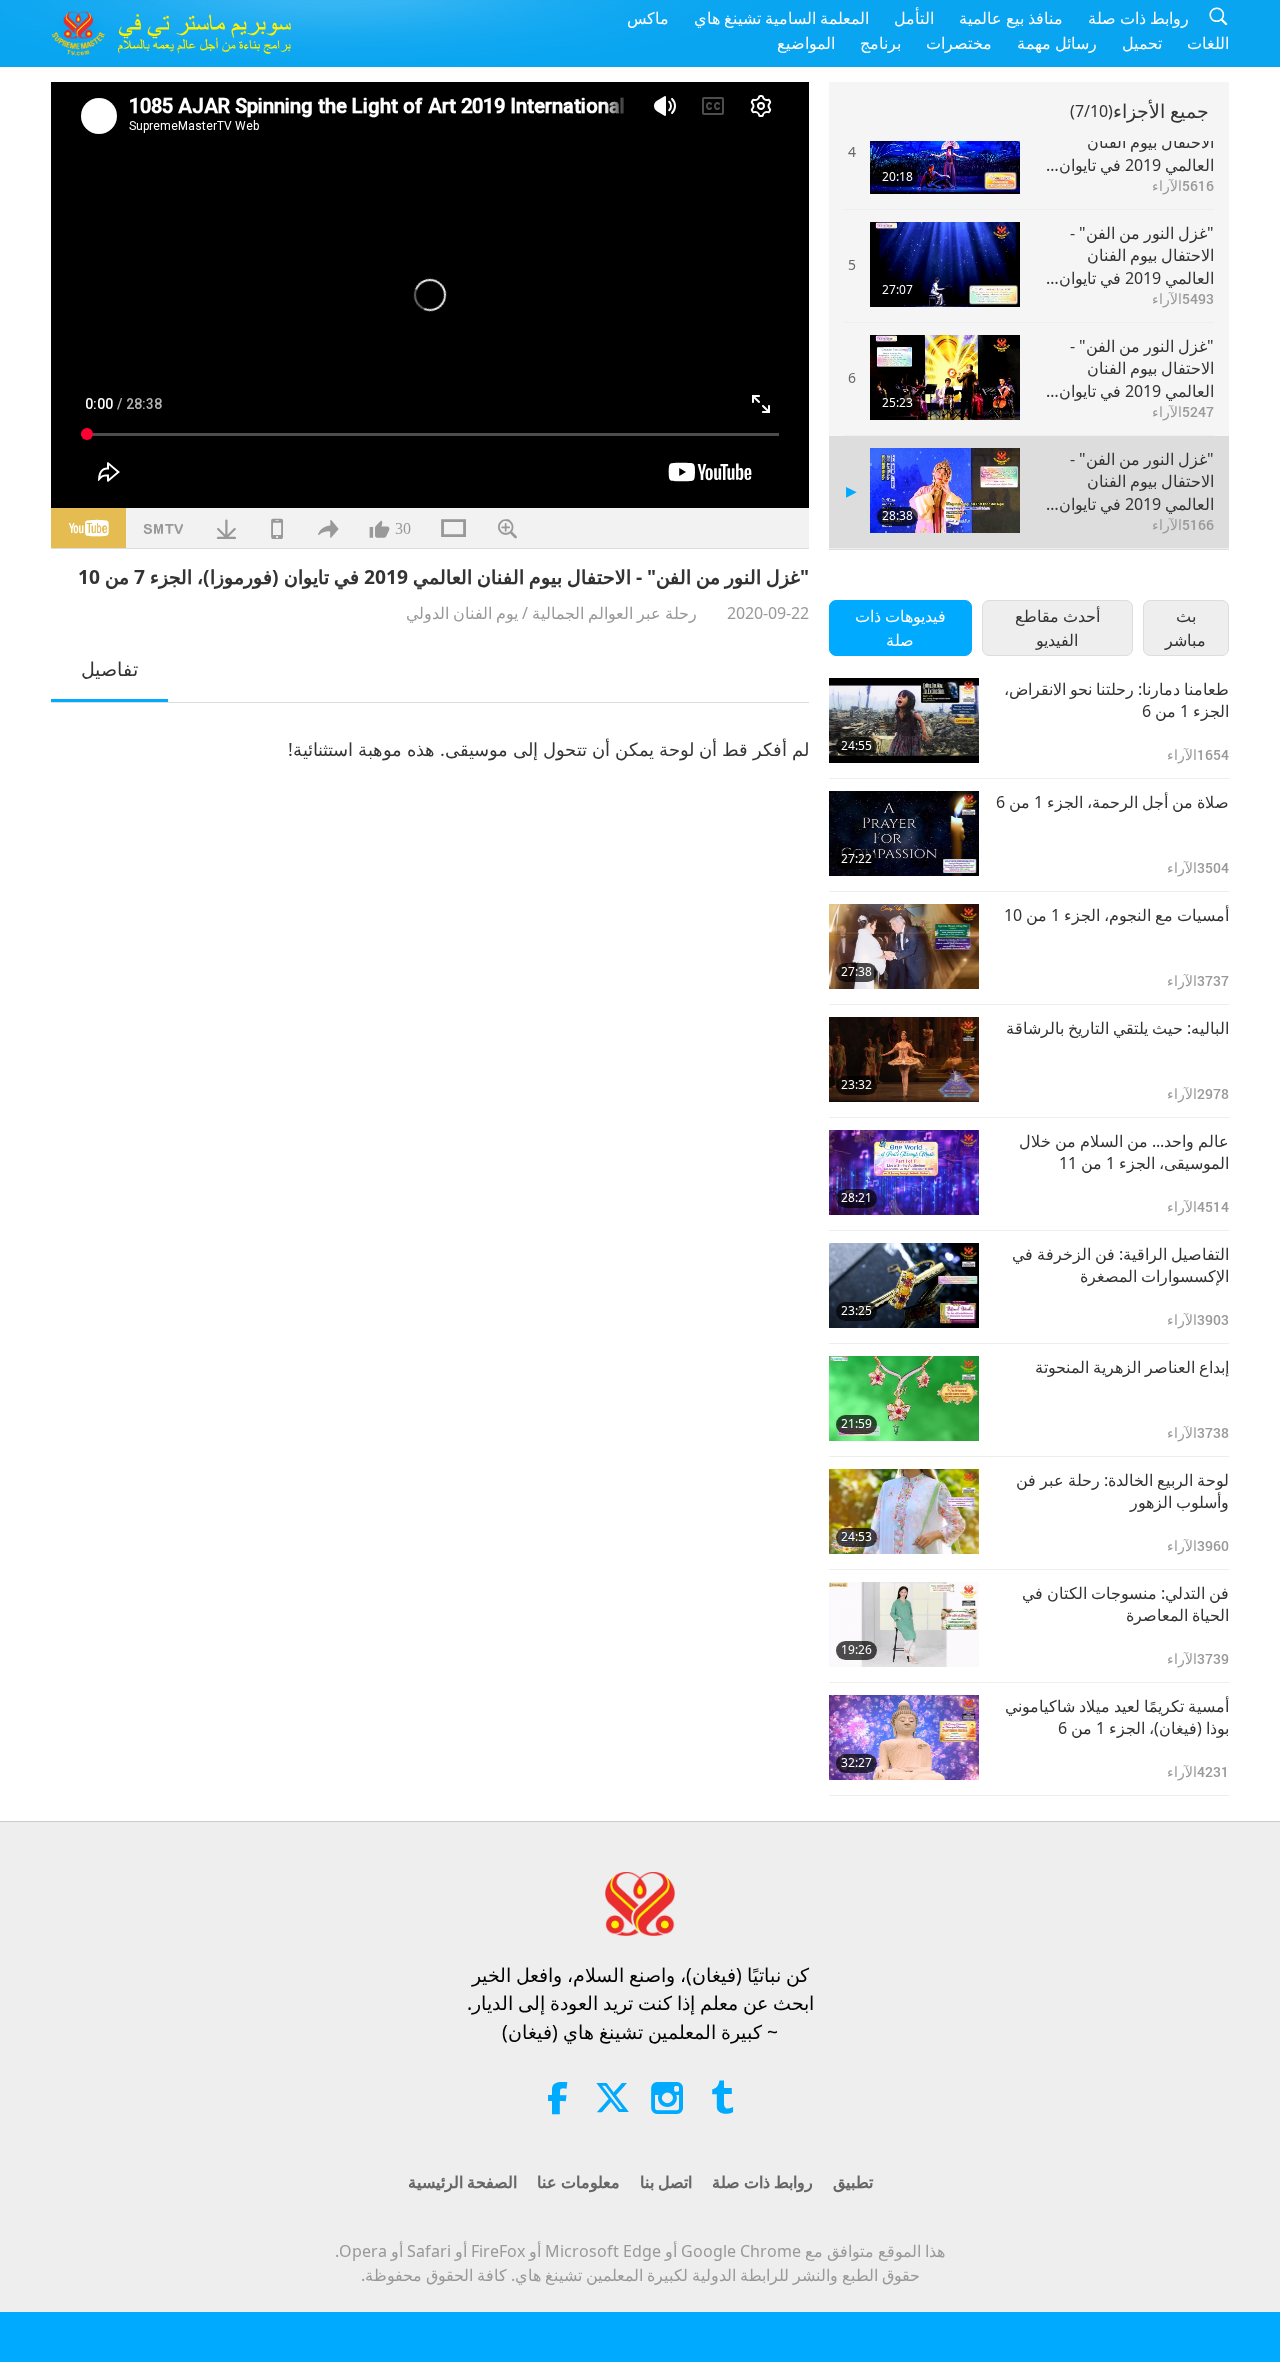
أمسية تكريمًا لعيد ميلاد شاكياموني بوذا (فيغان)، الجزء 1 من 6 (1117, 1717)
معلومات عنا (578, 2182)
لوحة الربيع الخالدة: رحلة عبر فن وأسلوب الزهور (1122, 1491)
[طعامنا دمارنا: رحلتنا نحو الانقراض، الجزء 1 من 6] (904, 720)
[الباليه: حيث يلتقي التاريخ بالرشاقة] (904, 1059)
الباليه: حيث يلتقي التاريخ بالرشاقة (1117, 1028)
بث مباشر (1185, 628)
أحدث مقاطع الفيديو (1057, 628)
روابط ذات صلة (1138, 18)
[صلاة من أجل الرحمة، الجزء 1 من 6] (904, 833)
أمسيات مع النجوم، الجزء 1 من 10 (1116, 915)
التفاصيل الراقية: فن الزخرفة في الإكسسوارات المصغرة (1120, 1265)
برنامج (880, 43)
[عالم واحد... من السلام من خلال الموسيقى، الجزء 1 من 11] (904, 1172)
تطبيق (853, 2182)
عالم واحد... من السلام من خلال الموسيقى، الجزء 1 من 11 (1124, 1152)
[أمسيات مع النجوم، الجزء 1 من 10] (904, 946)
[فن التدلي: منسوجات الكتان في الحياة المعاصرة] (904, 1624)
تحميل (1142, 43)
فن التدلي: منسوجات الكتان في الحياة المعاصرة (1125, 1604)
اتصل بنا (666, 2182)
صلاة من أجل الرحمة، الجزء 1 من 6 (1112, 802)
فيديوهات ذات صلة (900, 628)
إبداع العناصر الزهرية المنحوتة (1132, 1367)
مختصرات (959, 43)
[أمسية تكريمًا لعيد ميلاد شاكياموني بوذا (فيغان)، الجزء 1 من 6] (904, 1737)
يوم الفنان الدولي (462, 613)
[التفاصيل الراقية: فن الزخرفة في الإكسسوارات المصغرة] (904, 1285)
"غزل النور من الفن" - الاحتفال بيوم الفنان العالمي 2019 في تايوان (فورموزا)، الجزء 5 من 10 (1130, 255)
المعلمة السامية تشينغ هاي (781, 18)
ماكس (648, 18)
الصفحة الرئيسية (462, 2182)
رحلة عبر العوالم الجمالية (614, 613)
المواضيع (806, 43)
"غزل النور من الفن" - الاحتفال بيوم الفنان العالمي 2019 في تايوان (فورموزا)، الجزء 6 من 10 (1130, 368)
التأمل (914, 18)
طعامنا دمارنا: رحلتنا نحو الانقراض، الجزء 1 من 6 (1116, 700)
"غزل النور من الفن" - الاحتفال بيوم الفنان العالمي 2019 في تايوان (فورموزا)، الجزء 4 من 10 (1130, 142)
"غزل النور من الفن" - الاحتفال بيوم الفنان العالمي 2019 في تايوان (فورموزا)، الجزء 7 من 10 (1130, 481)
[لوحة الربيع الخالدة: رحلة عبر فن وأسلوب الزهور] (904, 1511)
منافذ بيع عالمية (1011, 18)
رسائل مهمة (1057, 43)
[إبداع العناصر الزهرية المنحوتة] (904, 1398)
